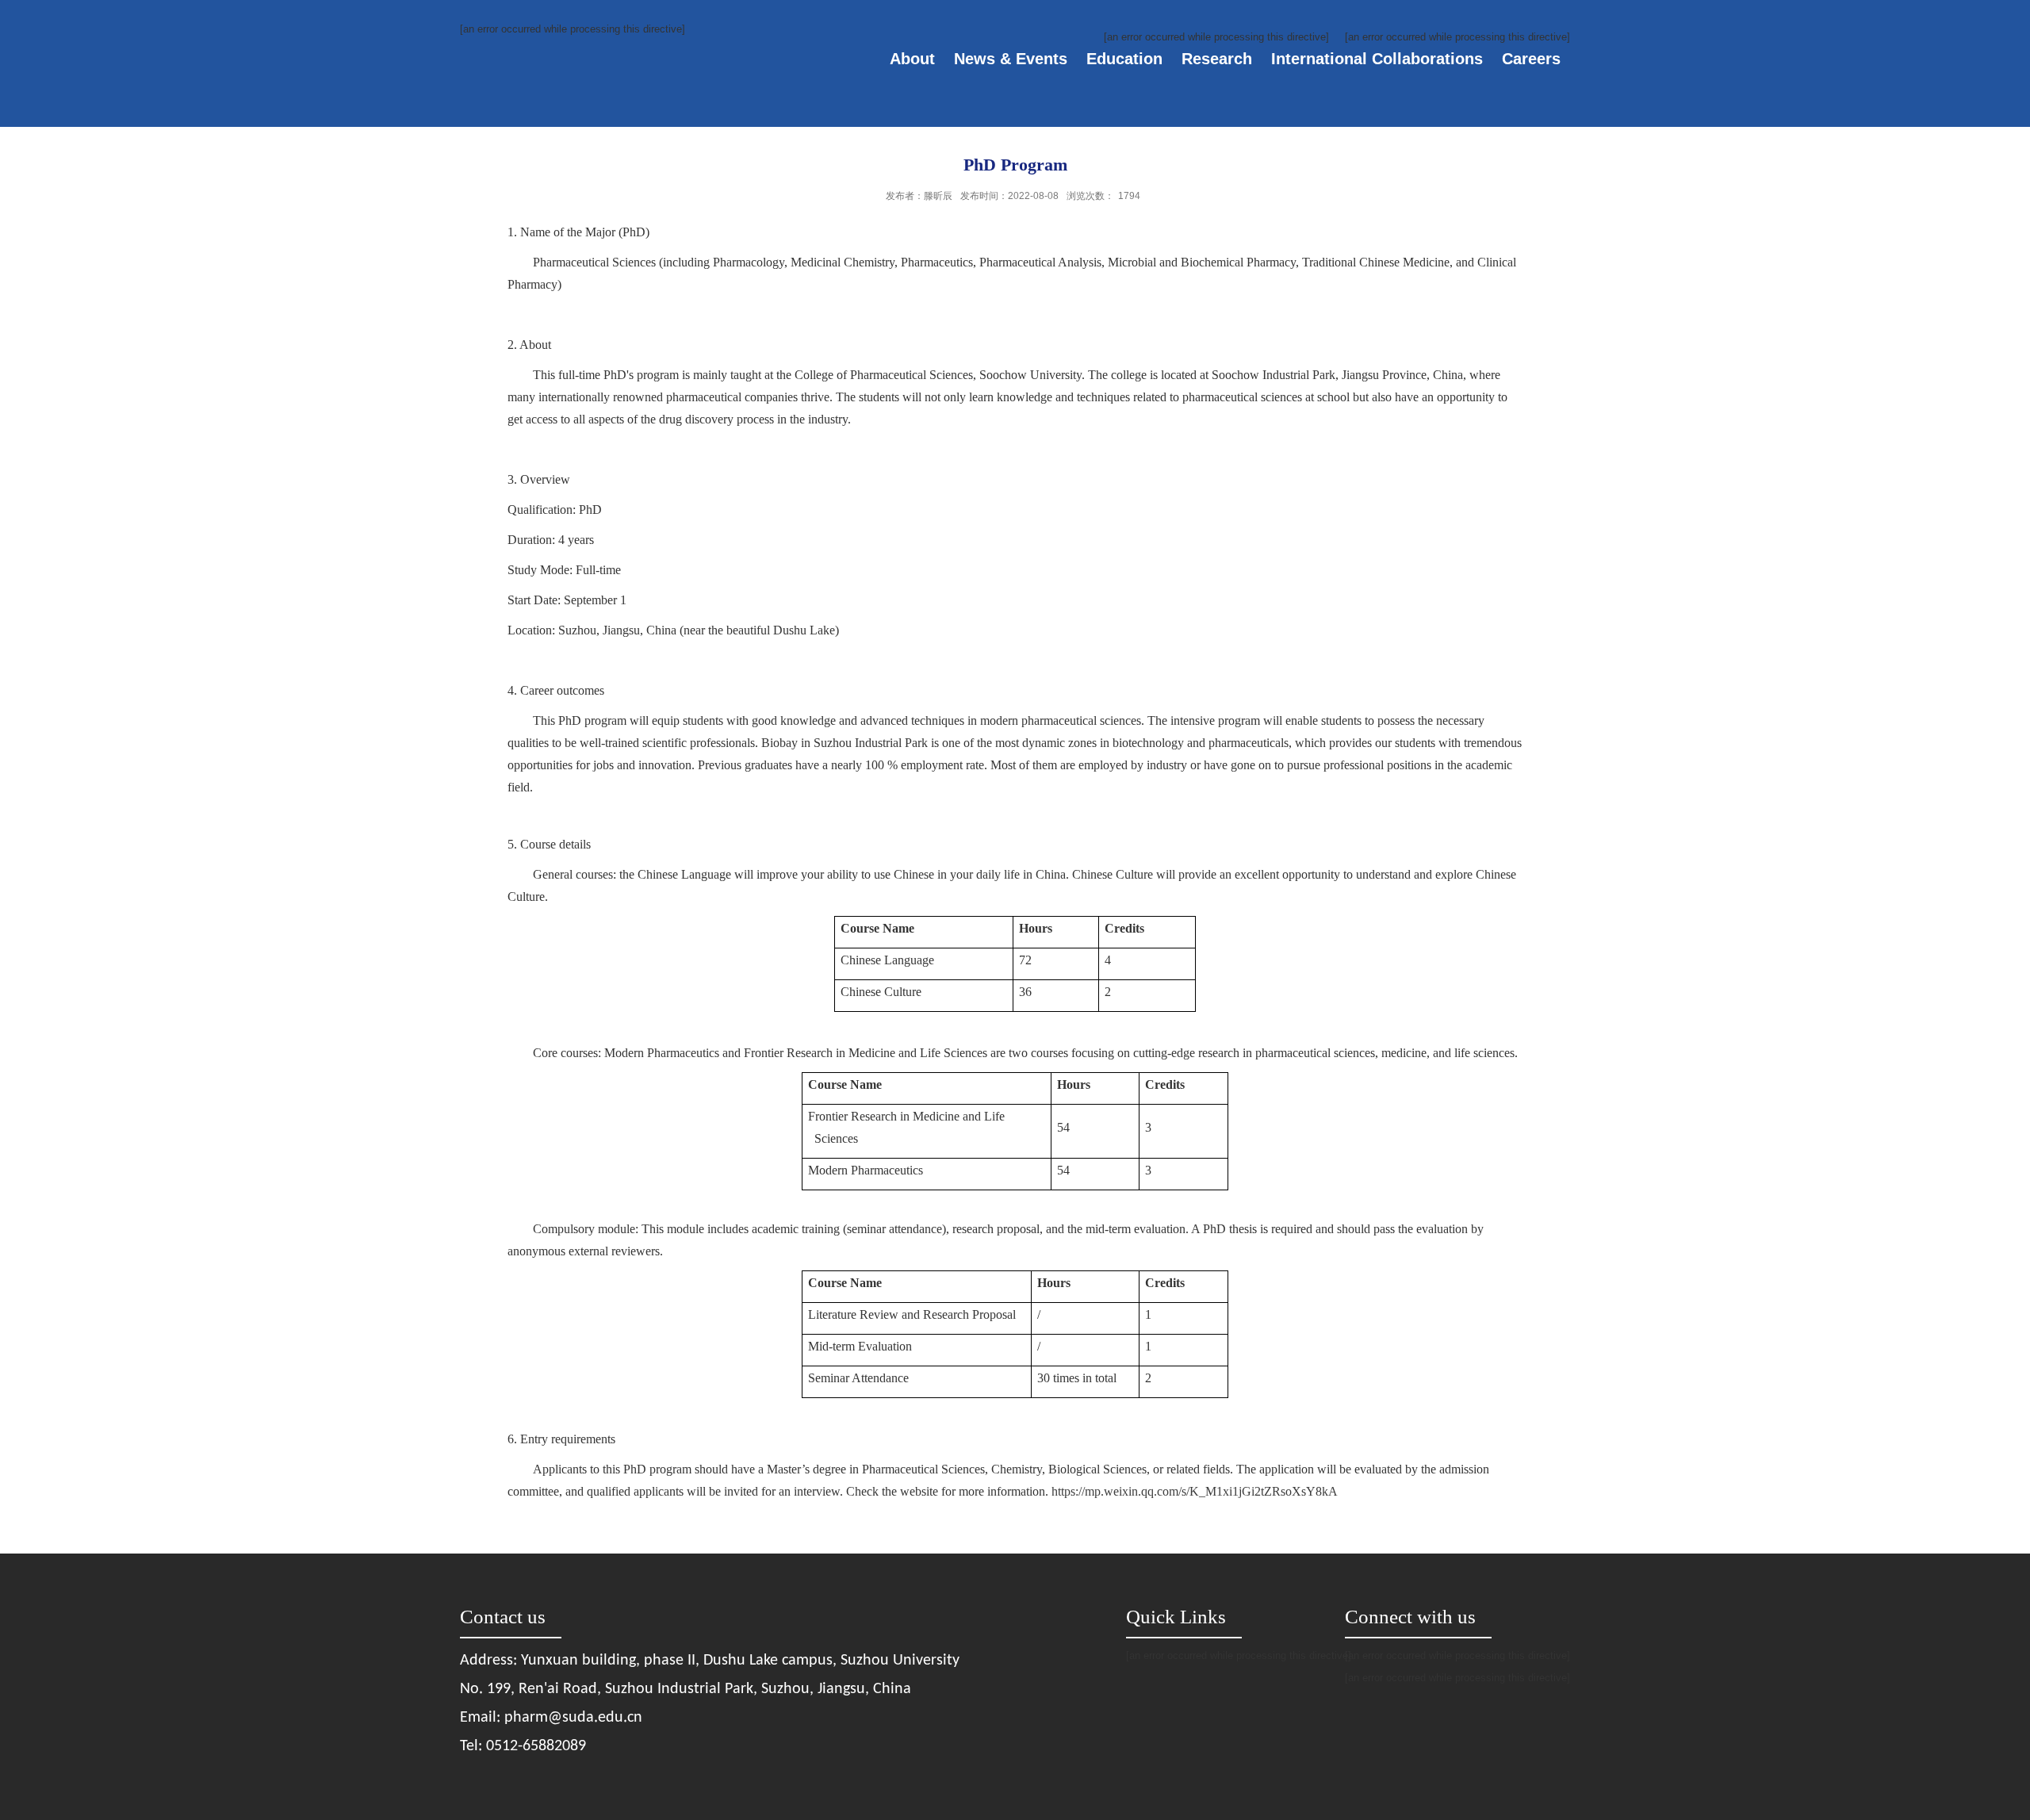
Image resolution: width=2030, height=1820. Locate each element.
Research (1217, 59)
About (912, 59)
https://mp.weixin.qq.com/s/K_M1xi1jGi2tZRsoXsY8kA (1195, 1491)
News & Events (1011, 59)
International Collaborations (1377, 59)
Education (1124, 59)
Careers (1531, 59)
